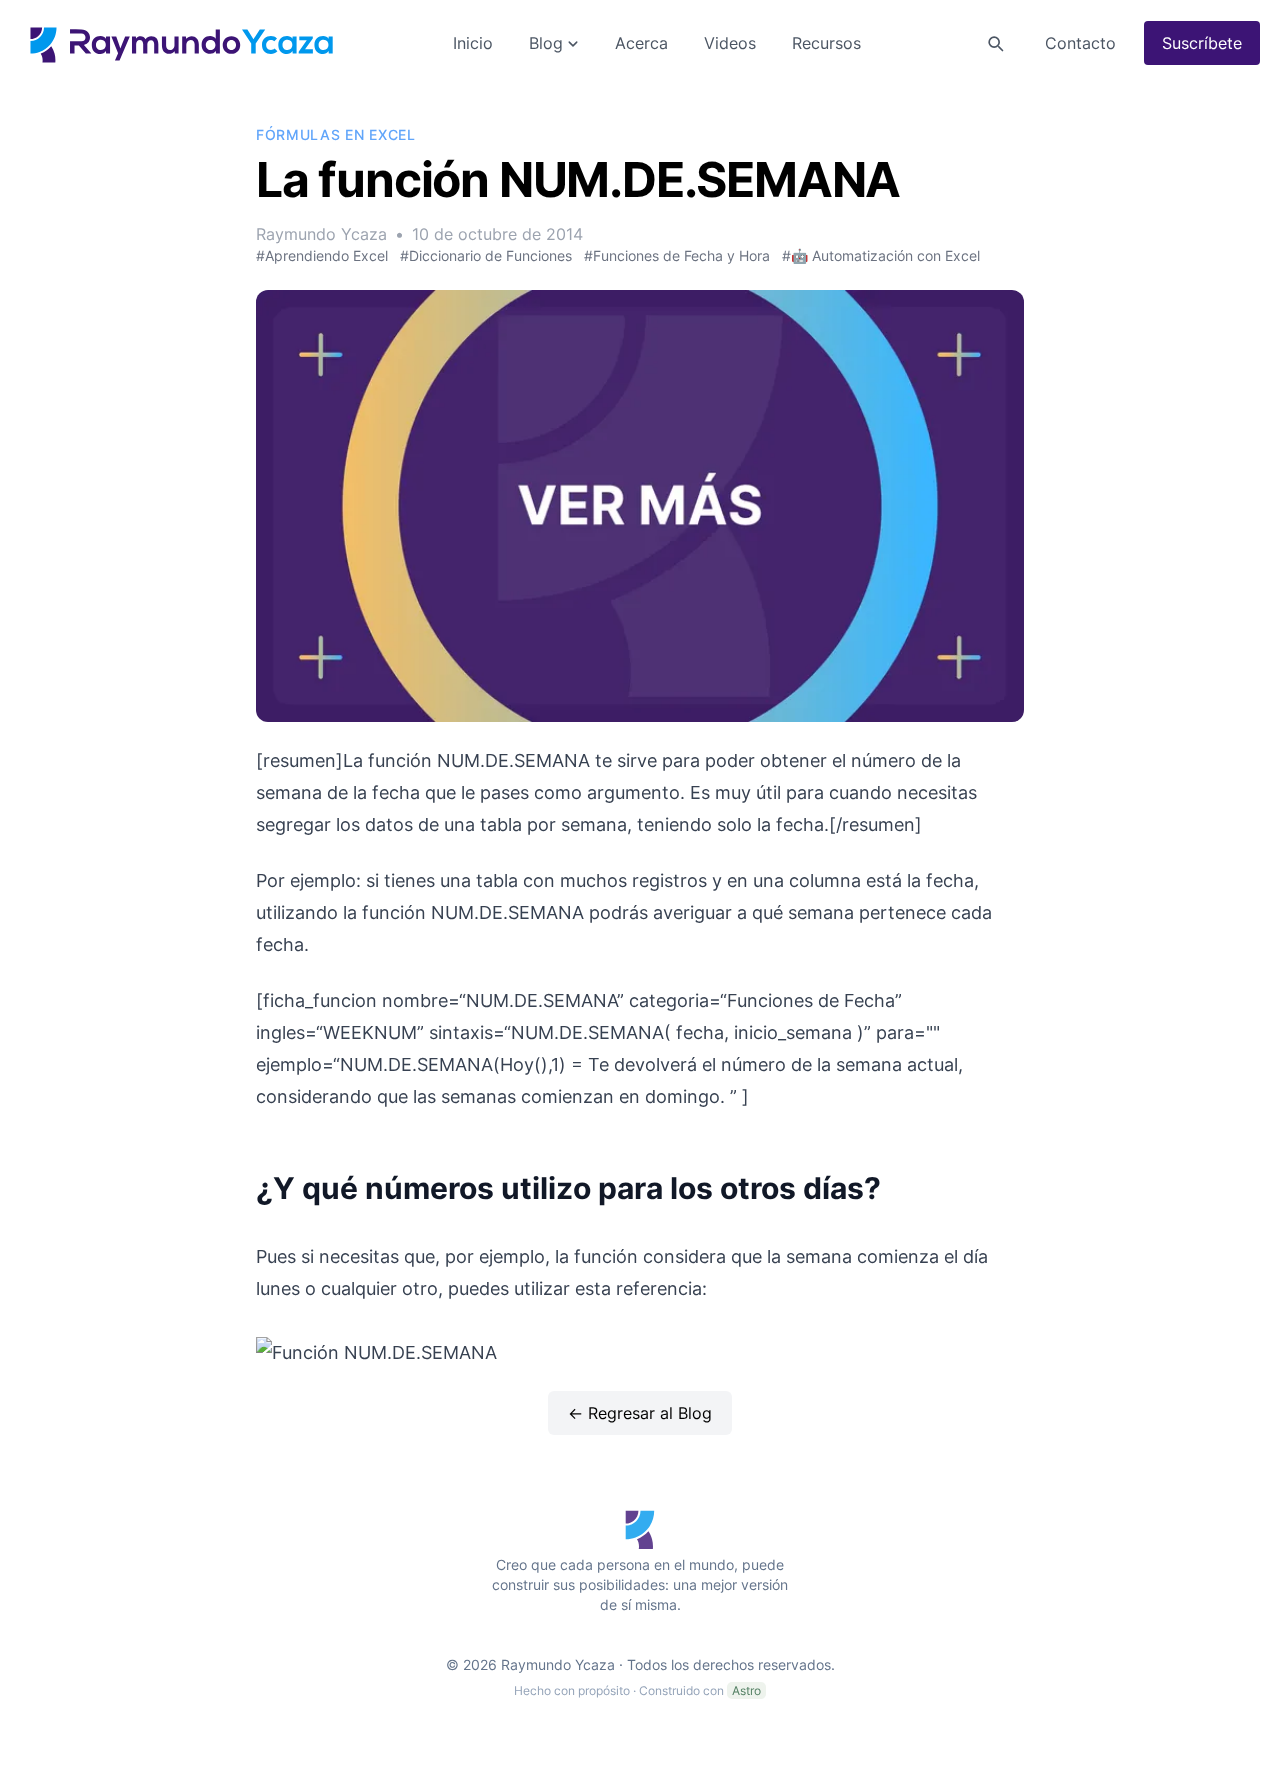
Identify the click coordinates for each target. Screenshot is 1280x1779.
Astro (746, 1690)
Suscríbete (1202, 43)
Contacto (1080, 43)
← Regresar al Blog (640, 1413)
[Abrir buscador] (995, 43)
